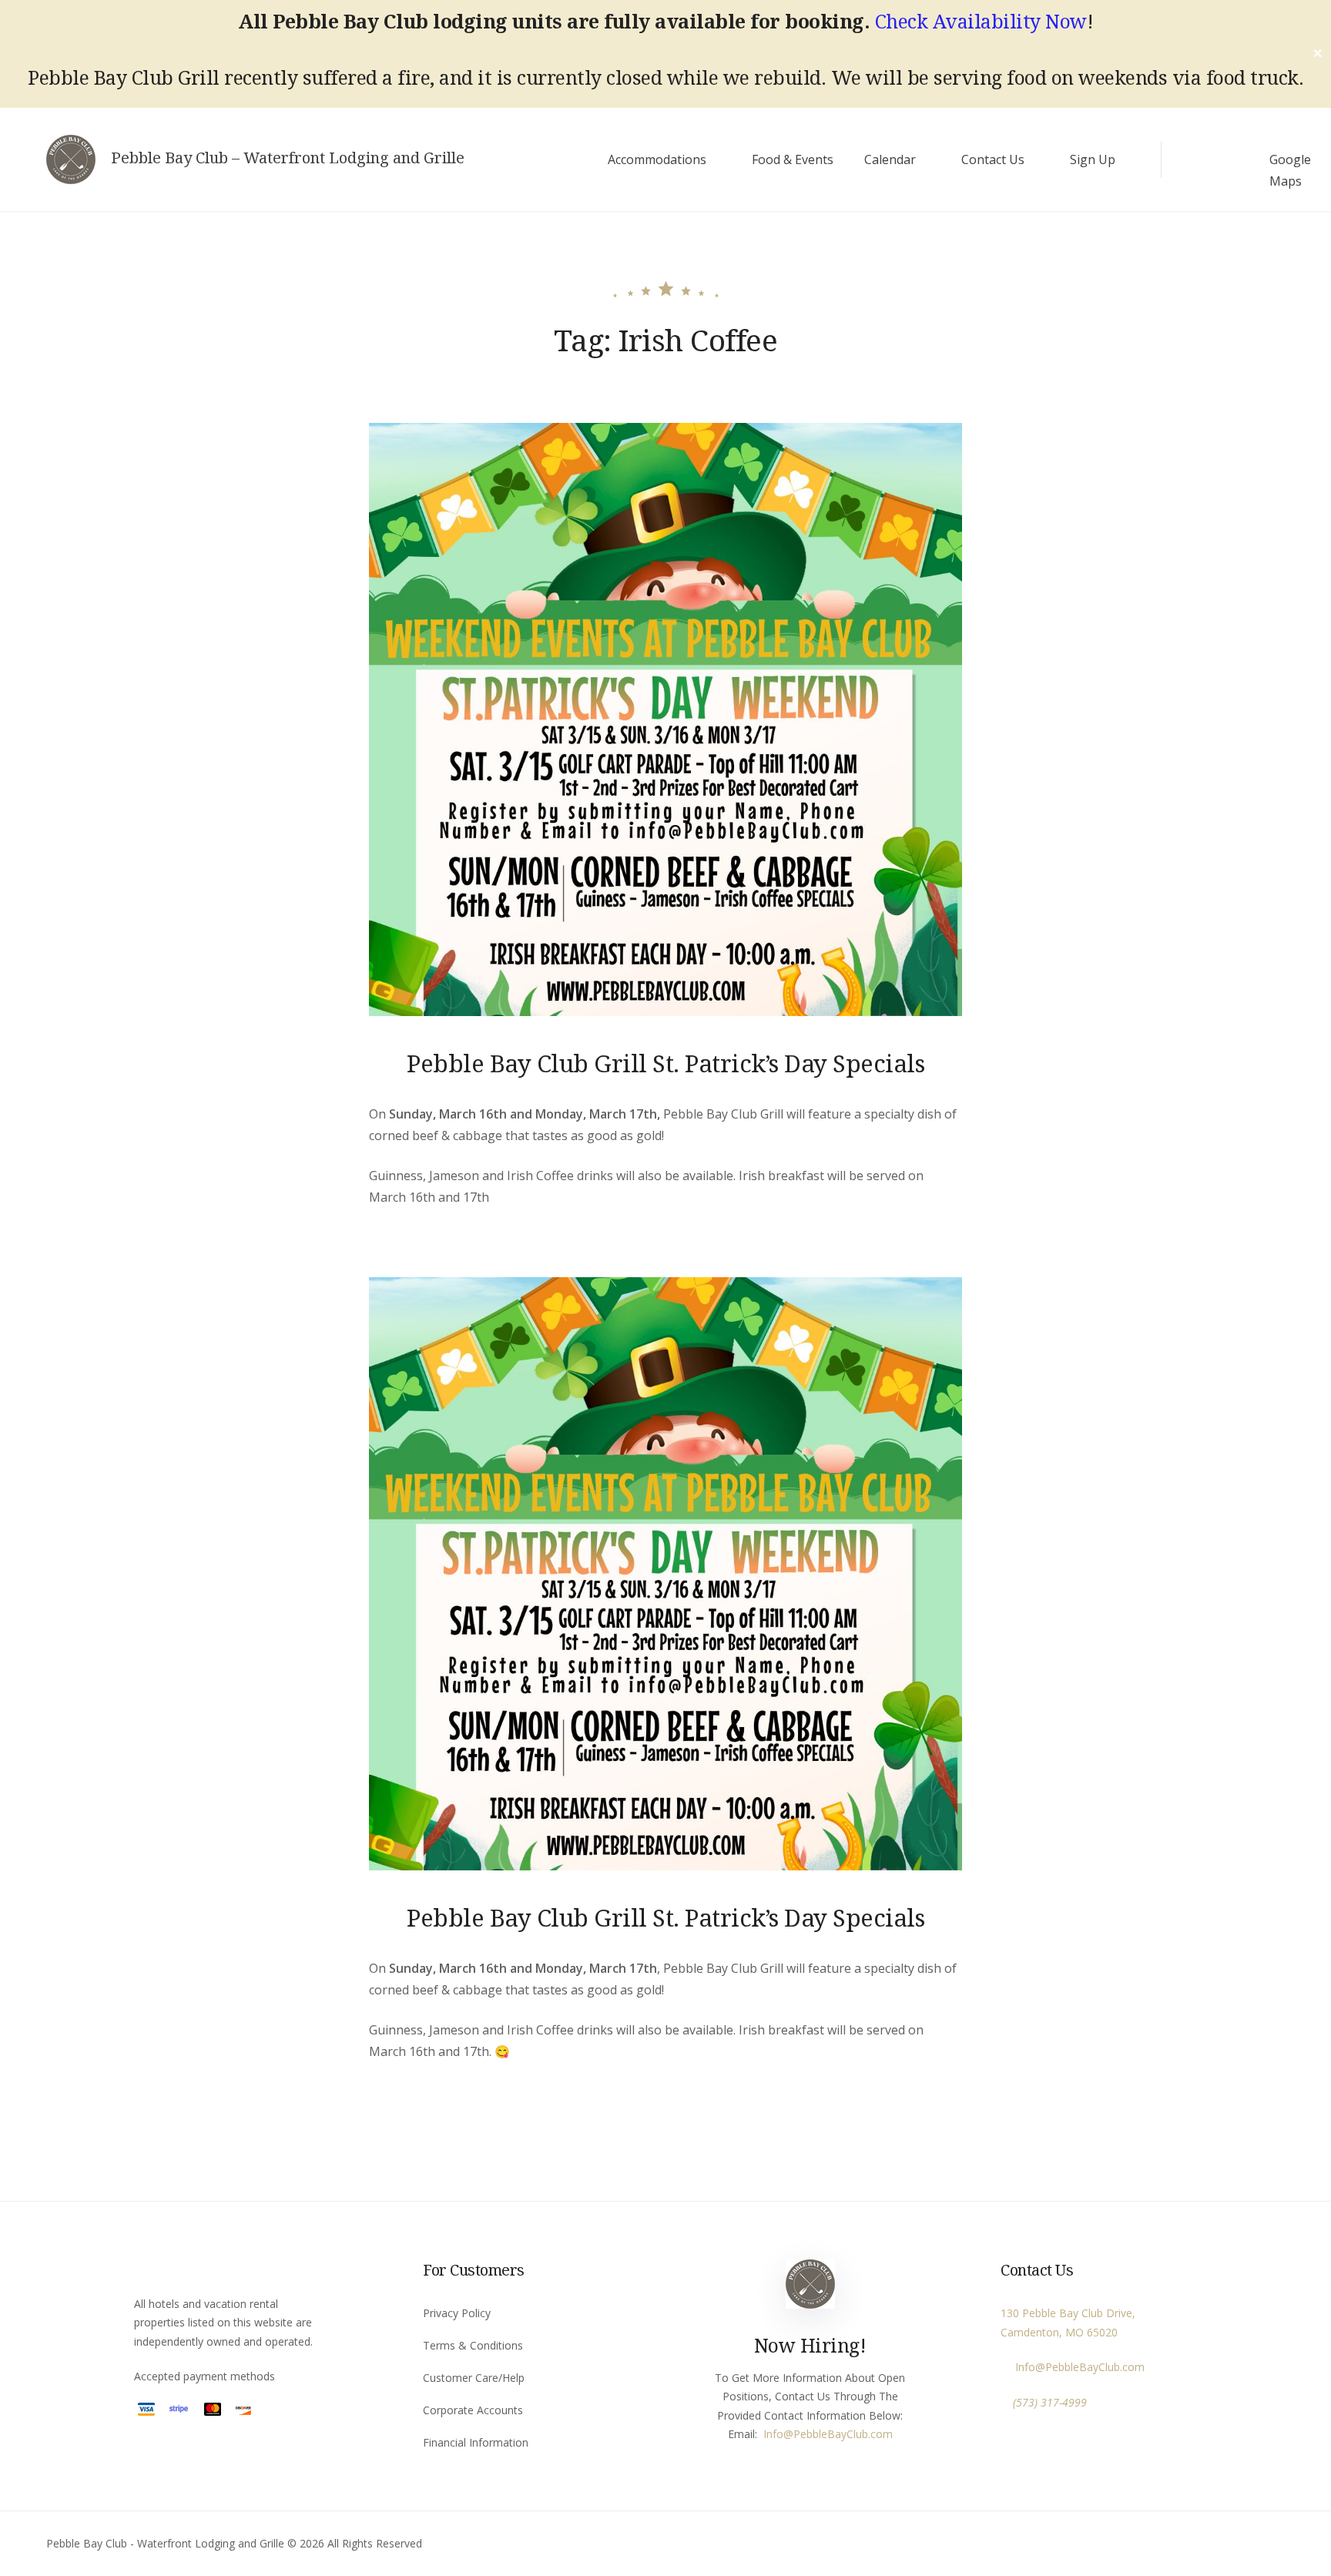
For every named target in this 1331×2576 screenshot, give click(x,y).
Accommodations (657, 159)
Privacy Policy (457, 2313)
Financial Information (476, 2442)
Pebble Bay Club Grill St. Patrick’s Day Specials (665, 1063)
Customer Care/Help (474, 2378)
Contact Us (993, 159)
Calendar (890, 159)
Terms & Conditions (473, 2345)
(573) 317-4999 (1050, 2402)
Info (773, 2434)
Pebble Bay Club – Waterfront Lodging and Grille (288, 158)
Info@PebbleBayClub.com (1077, 2367)
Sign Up (1093, 159)
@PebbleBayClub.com (838, 2434)
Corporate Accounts (473, 2410)
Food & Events (793, 159)
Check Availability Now (981, 21)
